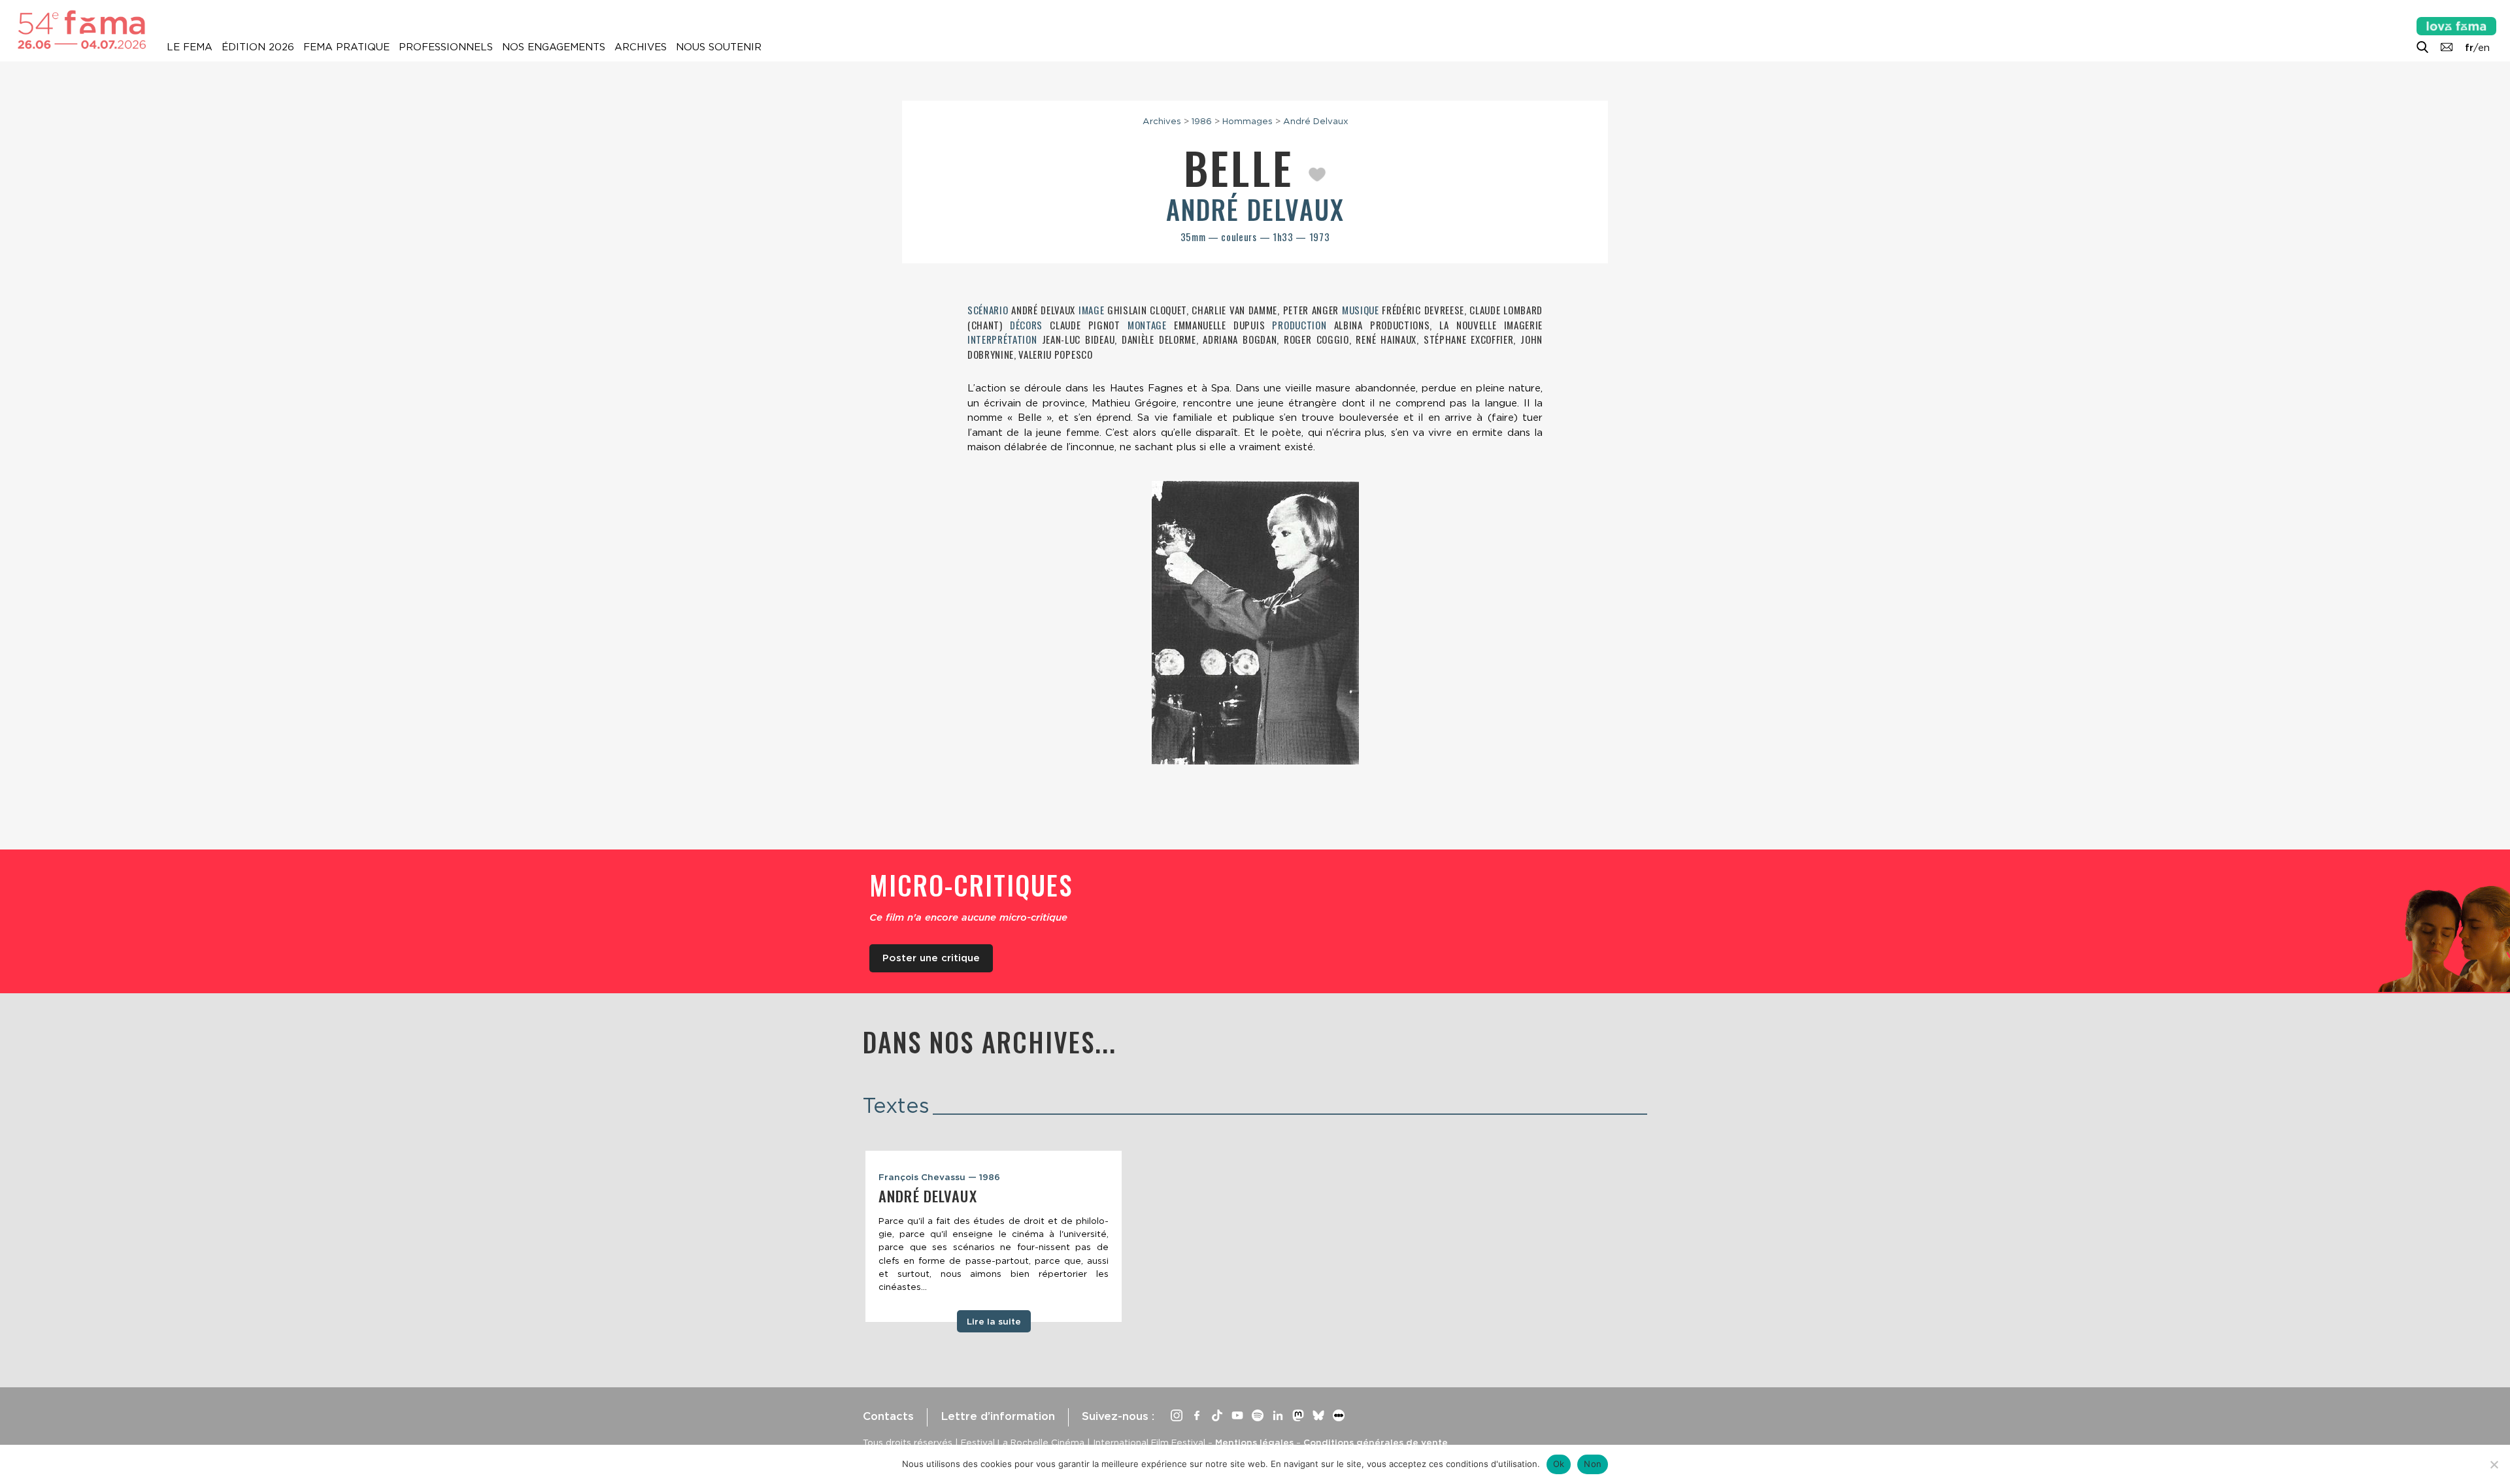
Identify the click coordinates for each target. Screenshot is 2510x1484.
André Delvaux (1316, 121)
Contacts (888, 1416)
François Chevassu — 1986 (939, 1177)
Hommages (1247, 121)
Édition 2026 (258, 47)
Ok (1559, 1464)
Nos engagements (554, 47)
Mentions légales (1254, 1442)
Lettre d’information (998, 1416)
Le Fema (190, 47)
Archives (641, 47)
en (2484, 48)
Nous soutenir (719, 47)
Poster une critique (931, 958)
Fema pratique (346, 47)
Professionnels (446, 47)
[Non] (2494, 1464)
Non (1593, 1464)
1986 (1202, 121)
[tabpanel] (994, 1236)
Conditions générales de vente (1376, 1442)
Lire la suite (994, 1321)
